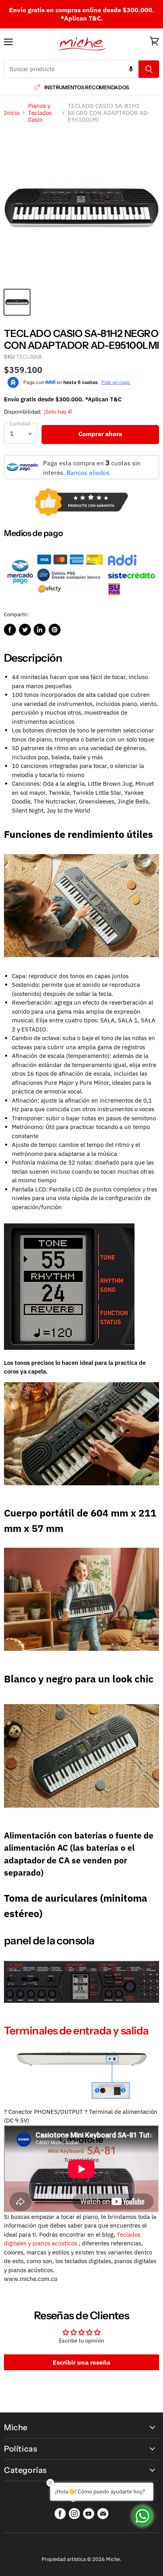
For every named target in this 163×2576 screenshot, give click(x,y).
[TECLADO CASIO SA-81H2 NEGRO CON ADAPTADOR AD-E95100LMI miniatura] (17, 302)
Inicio (12, 113)
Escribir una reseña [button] (81, 2362)
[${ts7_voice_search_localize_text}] (131, 69)
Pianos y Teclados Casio (40, 113)
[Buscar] (149, 69)
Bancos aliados (88, 472)
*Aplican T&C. (82, 18)
